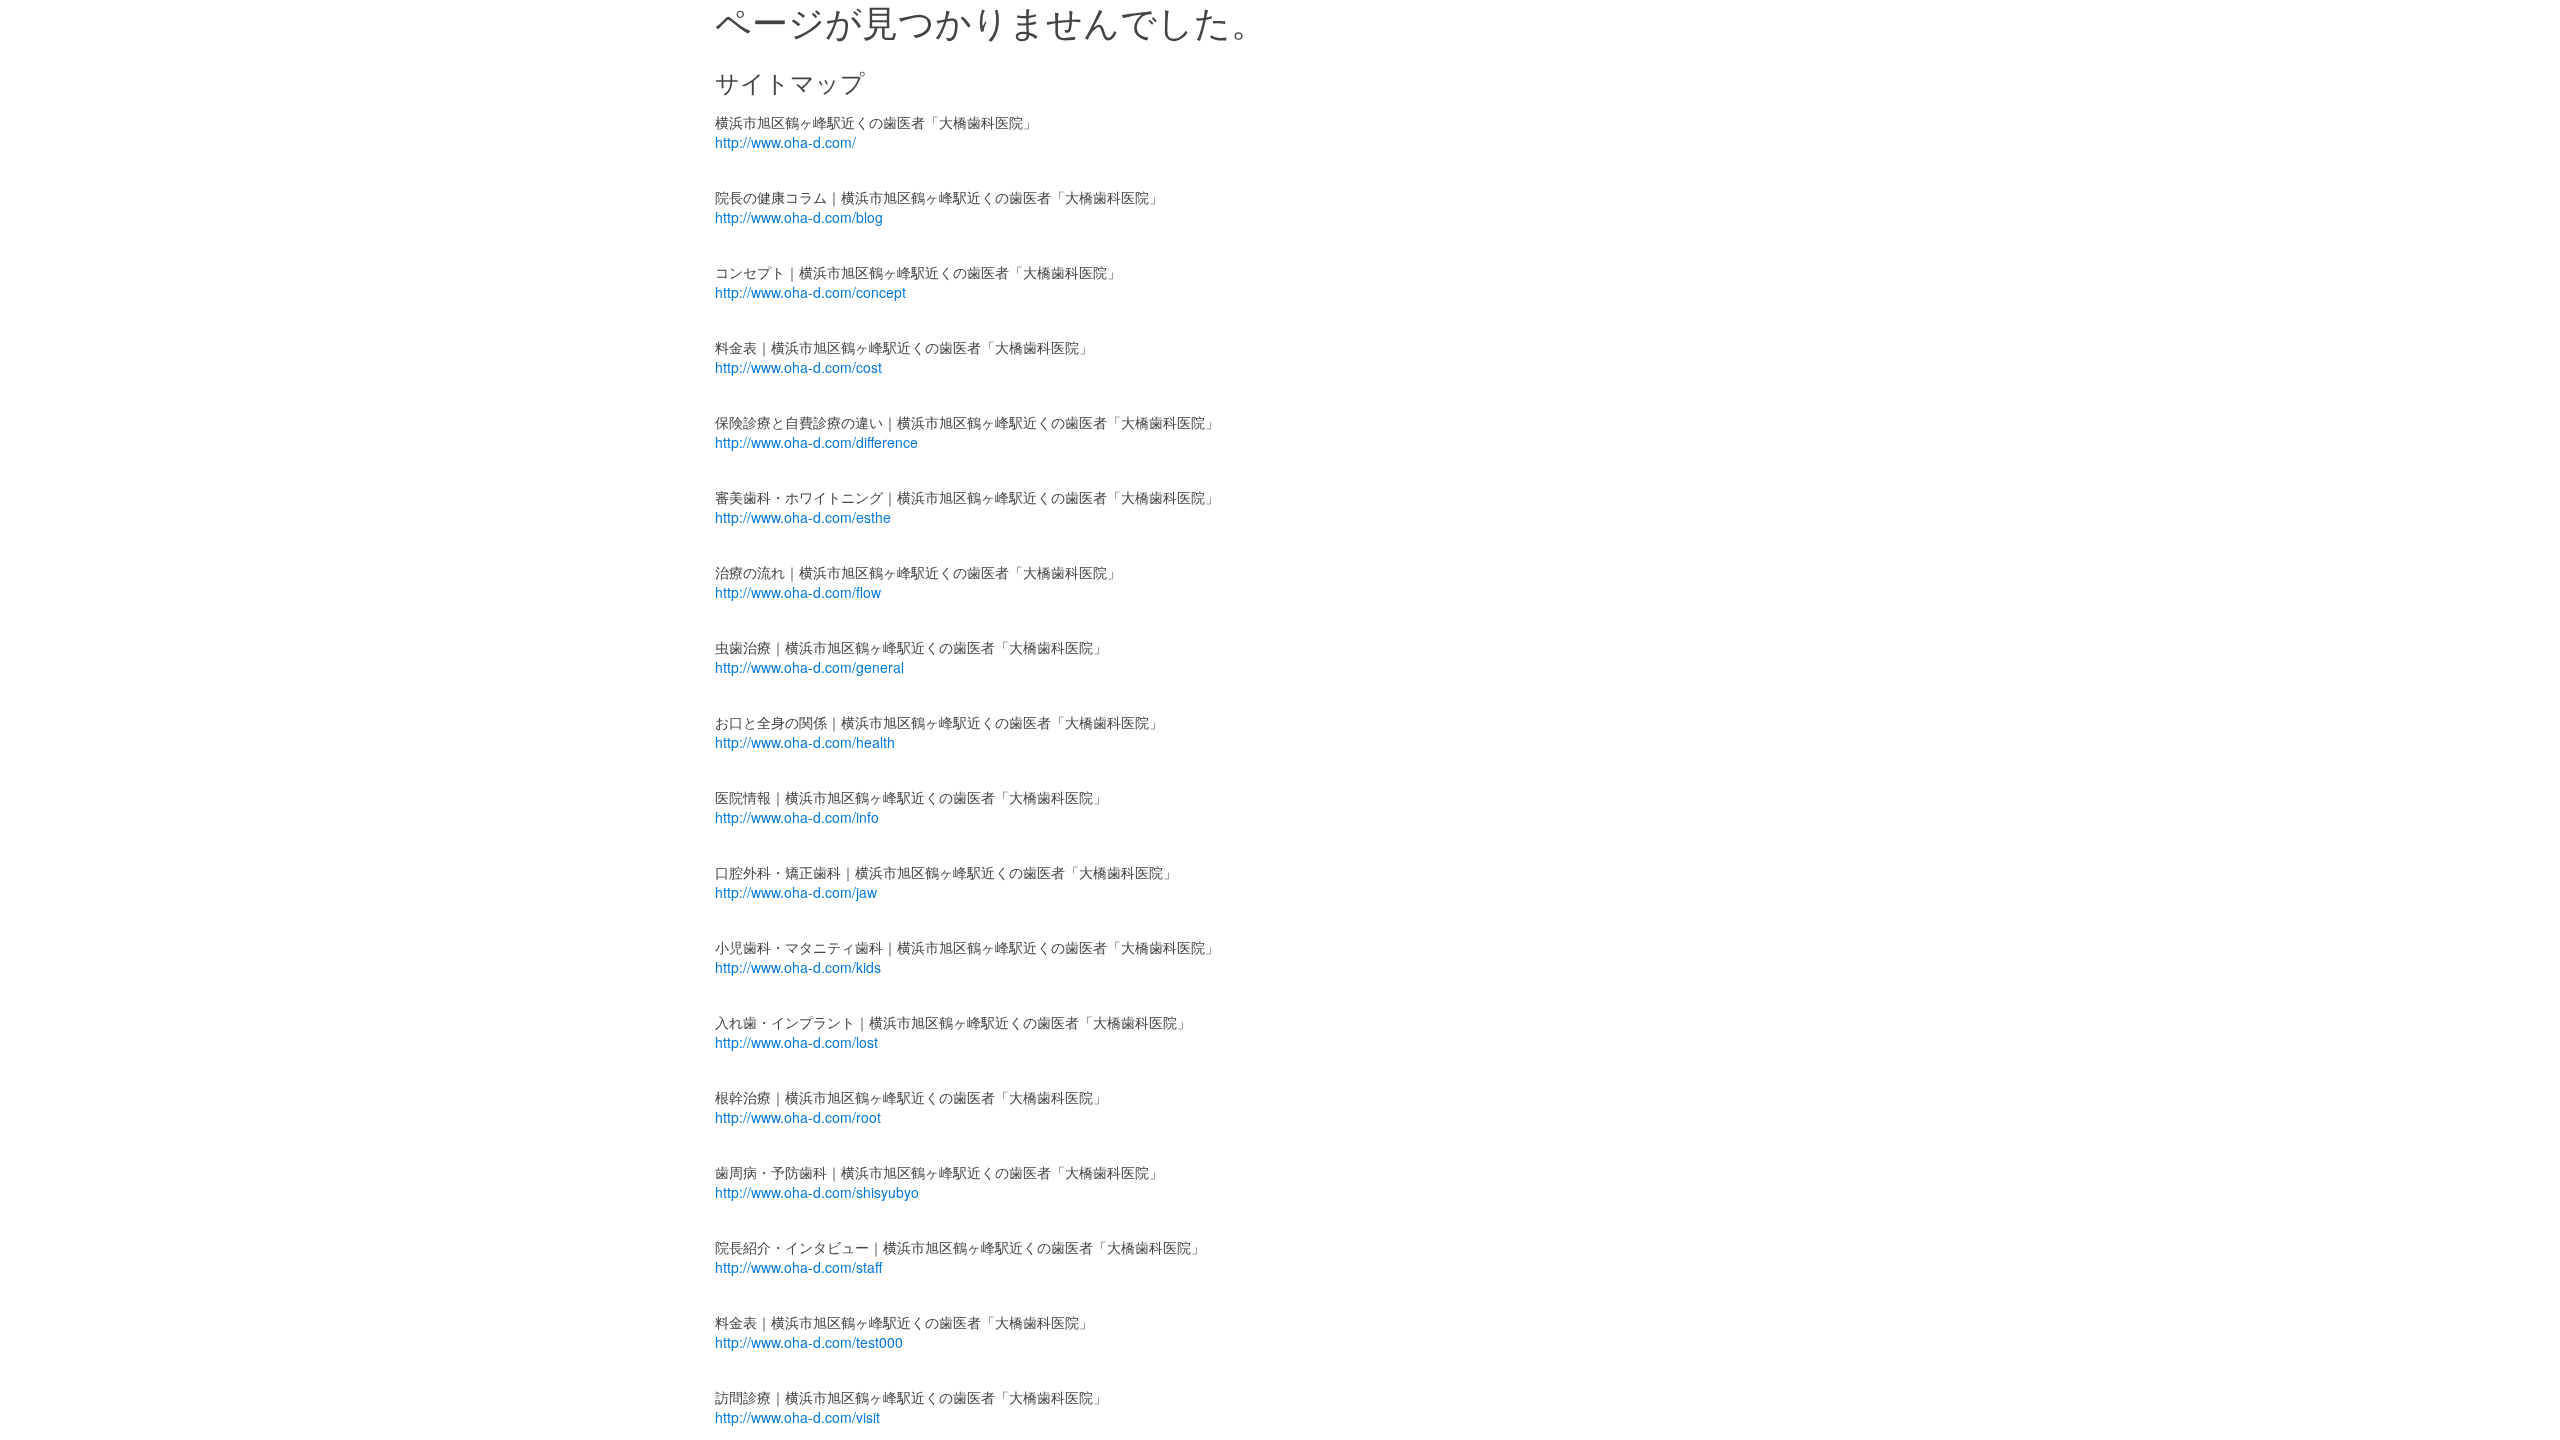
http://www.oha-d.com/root (798, 1117)
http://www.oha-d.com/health (805, 742)
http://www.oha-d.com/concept (810, 292)
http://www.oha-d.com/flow (798, 592)
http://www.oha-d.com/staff (798, 1267)
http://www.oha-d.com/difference (816, 442)
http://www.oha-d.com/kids (798, 967)
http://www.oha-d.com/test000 (809, 1342)
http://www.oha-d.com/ (785, 142)
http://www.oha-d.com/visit (797, 1417)
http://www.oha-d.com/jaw (796, 892)
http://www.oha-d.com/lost (796, 1042)
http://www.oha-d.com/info (797, 817)
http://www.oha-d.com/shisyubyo (817, 1192)
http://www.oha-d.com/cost (798, 367)
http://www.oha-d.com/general (809, 667)
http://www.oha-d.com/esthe (803, 517)
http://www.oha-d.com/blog (799, 217)
